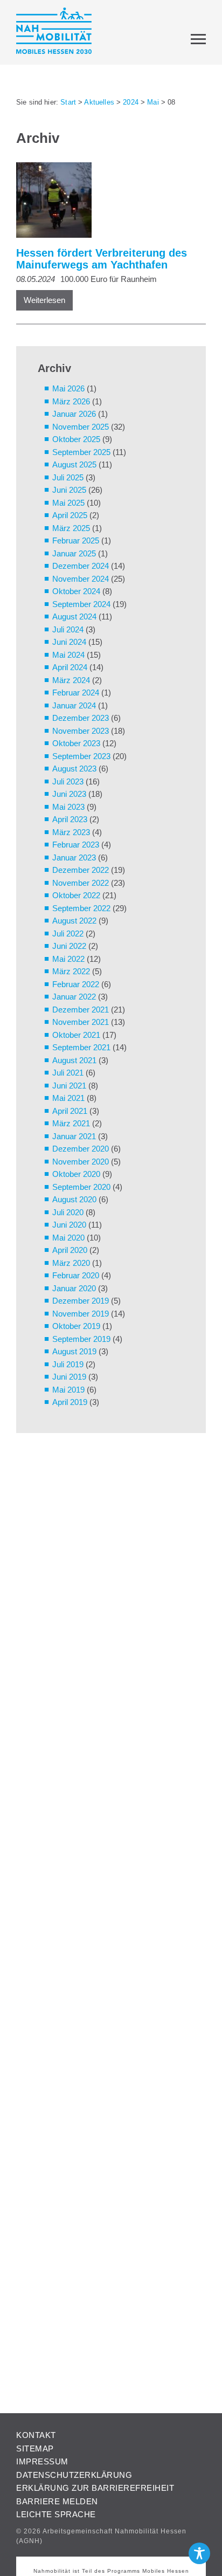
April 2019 (70, 1402)
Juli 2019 (68, 1364)
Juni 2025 (69, 490)
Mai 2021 (68, 1098)
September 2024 (81, 604)
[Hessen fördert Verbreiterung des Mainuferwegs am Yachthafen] (106, 202)
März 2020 (71, 1263)
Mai (153, 102)
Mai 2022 (68, 959)
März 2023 (71, 832)
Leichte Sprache (56, 2514)
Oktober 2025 (76, 439)
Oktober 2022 (76, 895)
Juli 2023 (68, 781)
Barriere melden (57, 2501)
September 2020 (81, 1187)
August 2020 (74, 1199)
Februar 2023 (76, 845)
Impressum (42, 2461)
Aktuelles (99, 102)
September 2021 (81, 1047)
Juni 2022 (69, 946)
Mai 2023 (68, 807)
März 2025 (71, 528)
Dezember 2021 (81, 1010)
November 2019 (81, 1314)
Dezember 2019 (81, 1301)
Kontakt (36, 2435)
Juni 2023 (69, 794)
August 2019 (74, 1351)
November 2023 (81, 731)
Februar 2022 (76, 984)
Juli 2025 (68, 477)
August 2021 (74, 1060)
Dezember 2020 (81, 1149)
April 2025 (70, 515)
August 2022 (74, 921)
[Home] (54, 33)
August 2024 (74, 617)
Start (68, 102)
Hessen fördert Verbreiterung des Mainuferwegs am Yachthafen (102, 259)
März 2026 (71, 401)
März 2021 (71, 1123)
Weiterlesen (44, 300)
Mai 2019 (68, 1390)
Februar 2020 (76, 1275)
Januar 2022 (74, 997)
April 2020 (70, 1250)
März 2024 (71, 680)
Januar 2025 (74, 553)
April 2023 (70, 819)
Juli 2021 (68, 1073)
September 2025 (81, 452)
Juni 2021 (69, 1086)
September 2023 (81, 756)
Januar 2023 (74, 857)
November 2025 (81, 427)
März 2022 (71, 971)
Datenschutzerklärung (74, 2475)
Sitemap (35, 2448)
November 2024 (81, 579)
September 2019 (81, 1339)
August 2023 (74, 769)
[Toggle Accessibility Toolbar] (199, 2553)
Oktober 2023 (76, 743)
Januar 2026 (74, 414)
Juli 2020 (68, 1212)
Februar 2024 (76, 693)
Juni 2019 (69, 1377)
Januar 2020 (74, 1288)
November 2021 (81, 1022)
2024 (131, 102)
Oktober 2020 (76, 1174)
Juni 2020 (69, 1225)
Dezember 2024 (81, 566)
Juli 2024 (68, 629)
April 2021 (70, 1111)
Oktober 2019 (76, 1326)
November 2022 (81, 883)
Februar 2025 (76, 540)
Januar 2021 (74, 1136)
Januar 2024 (74, 705)
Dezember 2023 (81, 718)
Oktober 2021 (76, 1035)
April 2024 (70, 667)
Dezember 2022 (81, 870)
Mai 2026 (68, 388)
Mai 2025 (68, 503)
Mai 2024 (68, 655)
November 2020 (81, 1162)
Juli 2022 (68, 934)
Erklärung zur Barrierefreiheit (95, 2488)
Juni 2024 (69, 642)
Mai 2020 (68, 1238)
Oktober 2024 (76, 591)
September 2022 (81, 908)
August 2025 (74, 464)
